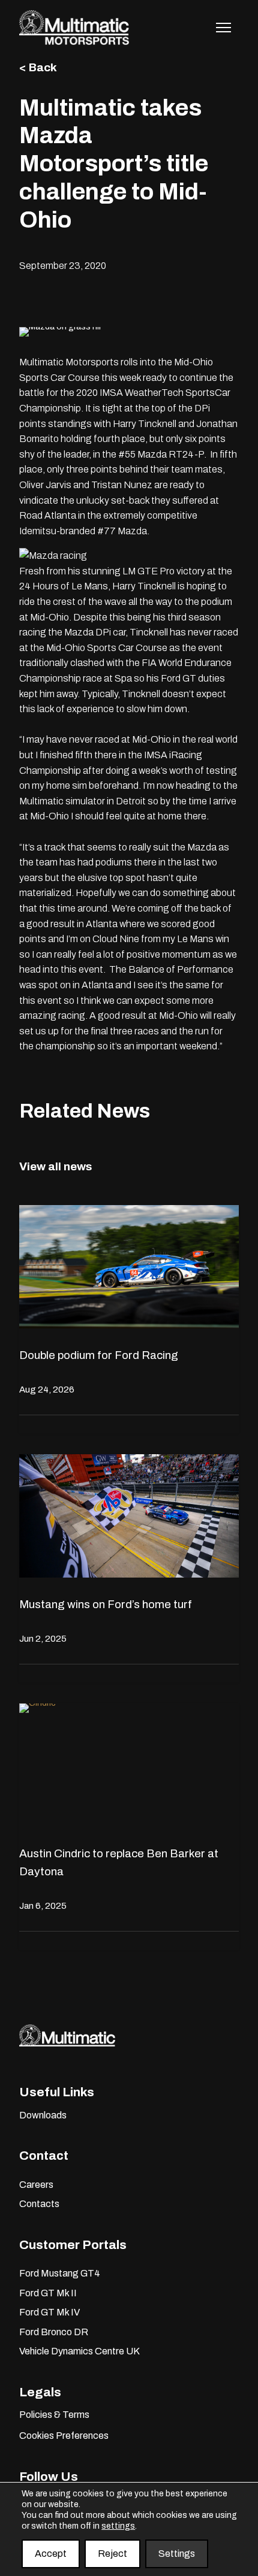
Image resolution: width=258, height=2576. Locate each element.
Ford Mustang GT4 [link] (60, 2273)
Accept (51, 2554)
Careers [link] (36, 2185)
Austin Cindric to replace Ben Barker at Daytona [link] (119, 1862)
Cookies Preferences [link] (64, 2436)
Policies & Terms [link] (54, 2415)
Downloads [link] (43, 2115)
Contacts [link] (39, 2204)
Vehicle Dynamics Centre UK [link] (79, 2351)
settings (118, 2526)
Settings (177, 2554)
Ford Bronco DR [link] (54, 2332)
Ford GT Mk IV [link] (49, 2312)
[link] (74, 42)
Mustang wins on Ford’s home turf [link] (106, 1604)
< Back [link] (38, 67)
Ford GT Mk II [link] (48, 2293)
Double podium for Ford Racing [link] (99, 1355)
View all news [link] (55, 1166)
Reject (112, 2554)
